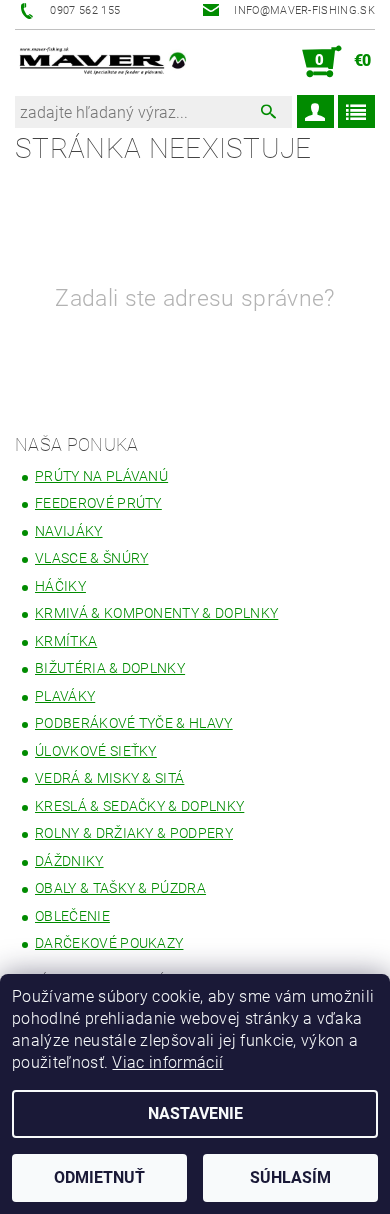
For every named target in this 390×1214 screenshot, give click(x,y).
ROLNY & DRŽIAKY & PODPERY (134, 833)
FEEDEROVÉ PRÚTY (98, 503)
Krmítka (66, 641)
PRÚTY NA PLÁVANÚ (101, 476)
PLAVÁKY (65, 696)
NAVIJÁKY (69, 531)
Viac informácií (167, 1062)
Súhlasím (290, 1177)
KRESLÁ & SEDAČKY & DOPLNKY (139, 806)
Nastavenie (195, 1113)
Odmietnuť (99, 1177)
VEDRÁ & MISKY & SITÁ (109, 778)
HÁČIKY (60, 586)
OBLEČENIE (72, 916)
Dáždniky (69, 861)
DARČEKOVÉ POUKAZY (109, 943)
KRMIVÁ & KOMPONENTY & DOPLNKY (156, 613)
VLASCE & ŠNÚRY (91, 558)
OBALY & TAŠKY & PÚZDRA (120, 888)
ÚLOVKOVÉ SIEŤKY (96, 751)
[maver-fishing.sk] (101, 62)
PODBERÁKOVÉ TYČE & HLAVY (134, 723)
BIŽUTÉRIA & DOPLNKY (110, 668)
